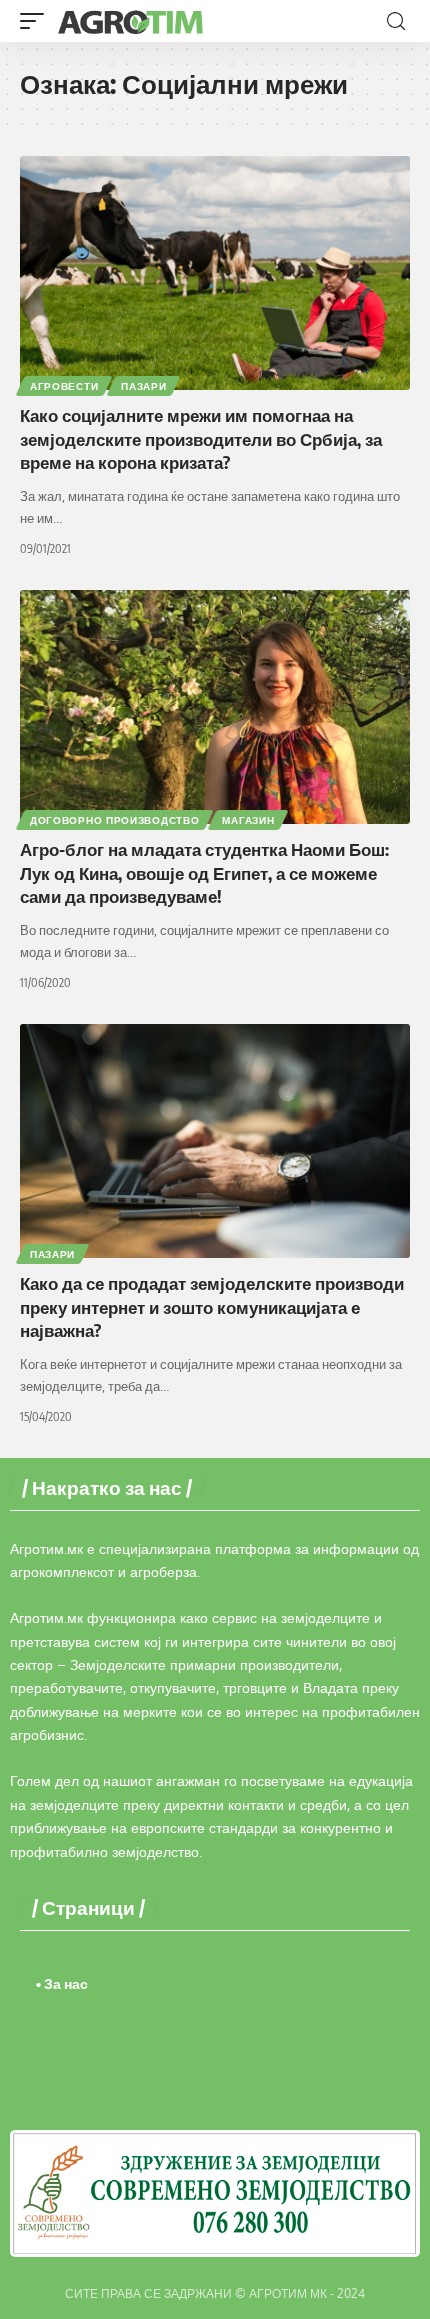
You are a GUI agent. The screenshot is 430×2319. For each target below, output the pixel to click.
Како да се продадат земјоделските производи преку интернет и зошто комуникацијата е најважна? (212, 1307)
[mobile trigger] (37, 21)
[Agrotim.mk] (131, 21)
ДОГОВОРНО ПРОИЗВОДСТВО (114, 820)
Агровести (64, 386)
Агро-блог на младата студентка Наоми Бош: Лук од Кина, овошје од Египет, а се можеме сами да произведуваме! (204, 873)
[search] (396, 21)
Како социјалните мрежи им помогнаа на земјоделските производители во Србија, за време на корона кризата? (201, 439)
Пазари (143, 386)
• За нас (62, 1983)
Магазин (248, 820)
